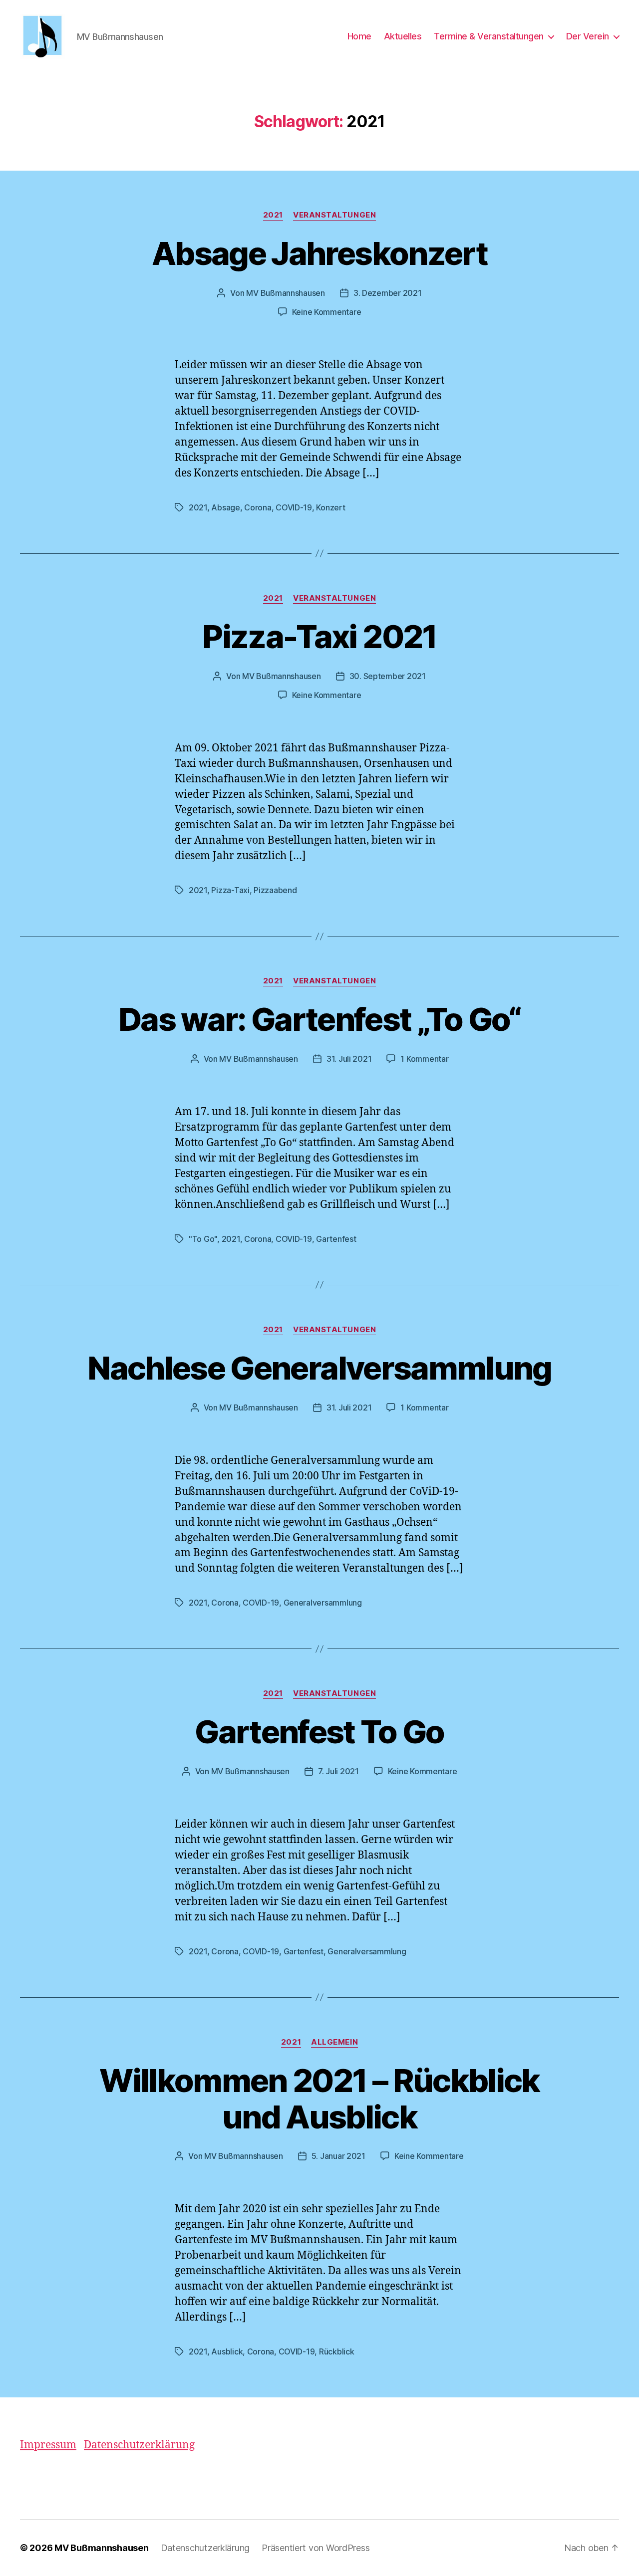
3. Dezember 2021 (388, 293)
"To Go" (203, 1239)
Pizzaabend (275, 890)
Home (359, 36)
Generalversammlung (323, 1603)
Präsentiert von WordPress (316, 2548)
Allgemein (334, 2042)
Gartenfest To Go (319, 1732)
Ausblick (227, 2351)
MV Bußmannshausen (285, 293)
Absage (225, 507)
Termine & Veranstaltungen (489, 36)
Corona (258, 507)
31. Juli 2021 (349, 1059)
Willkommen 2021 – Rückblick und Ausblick (319, 2099)
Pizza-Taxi (230, 890)
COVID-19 (294, 507)
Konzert (330, 507)
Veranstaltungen (334, 215)
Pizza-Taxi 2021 (319, 636)
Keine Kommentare (327, 312)
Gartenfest (336, 1239)
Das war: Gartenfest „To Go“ (319, 1019)
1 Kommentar (424, 1059)
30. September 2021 (388, 676)
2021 (273, 215)
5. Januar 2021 (338, 2156)
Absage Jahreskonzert (319, 253)
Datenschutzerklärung (139, 2445)
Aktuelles (403, 36)
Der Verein (588, 36)
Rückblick (337, 2351)
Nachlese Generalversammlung (319, 1368)
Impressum (48, 2445)
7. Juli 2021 (338, 1771)
